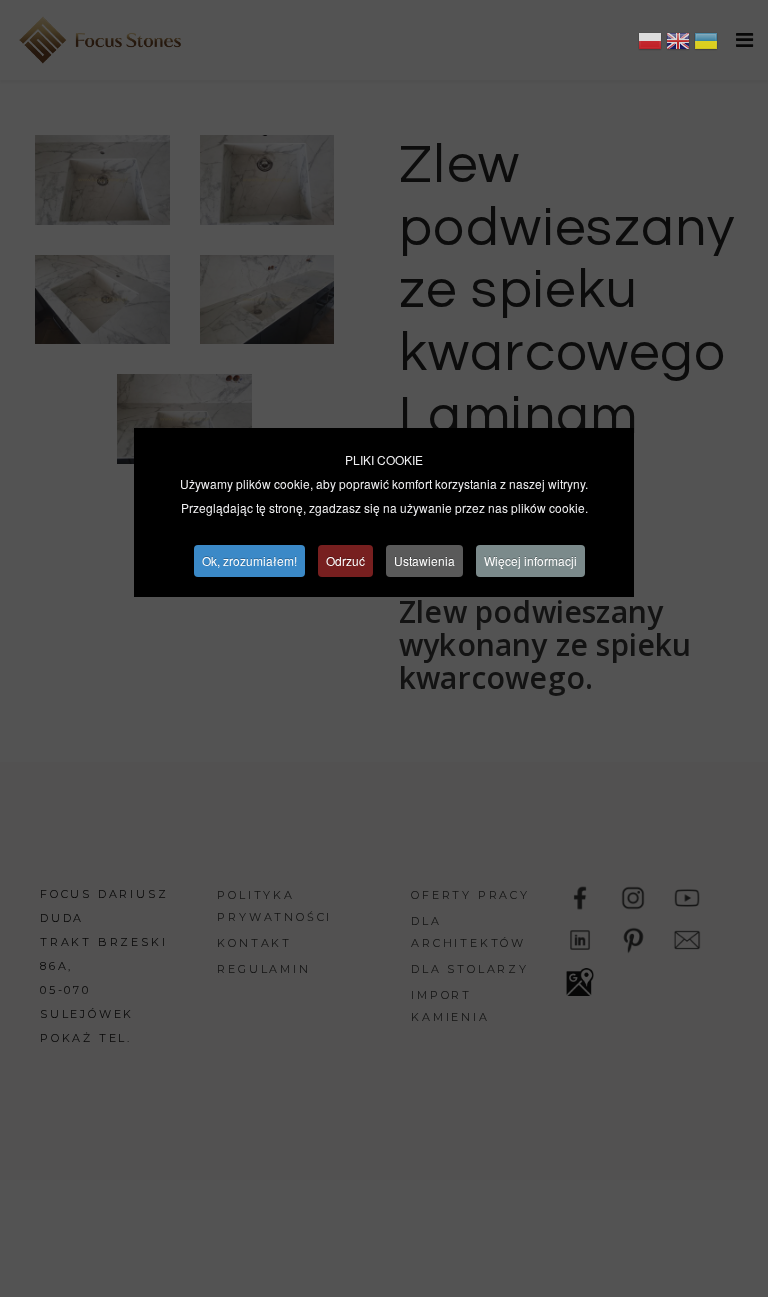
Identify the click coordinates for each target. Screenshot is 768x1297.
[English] (678, 44)
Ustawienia (424, 560)
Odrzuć (345, 560)
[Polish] (650, 44)
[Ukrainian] (706, 44)
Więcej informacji (530, 560)
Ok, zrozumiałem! (249, 560)
